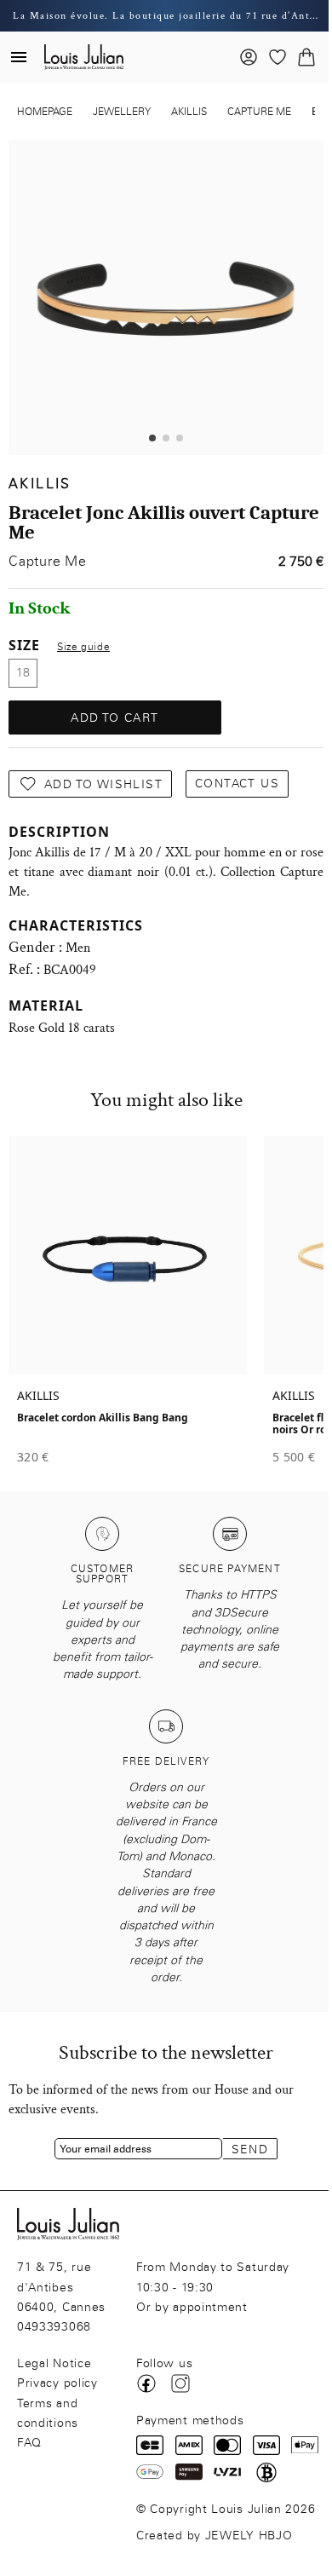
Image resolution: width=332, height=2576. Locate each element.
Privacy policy (57, 2383)
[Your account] (249, 57)
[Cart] (306, 57)
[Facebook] (146, 2383)
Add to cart (114, 718)
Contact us (237, 784)
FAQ (29, 2443)
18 (23, 673)
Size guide (83, 647)
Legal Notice (54, 2363)
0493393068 (54, 2327)
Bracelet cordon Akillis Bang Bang (103, 1418)
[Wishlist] (278, 57)
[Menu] (19, 57)
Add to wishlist (103, 784)
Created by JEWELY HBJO (214, 2536)
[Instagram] (180, 2383)
